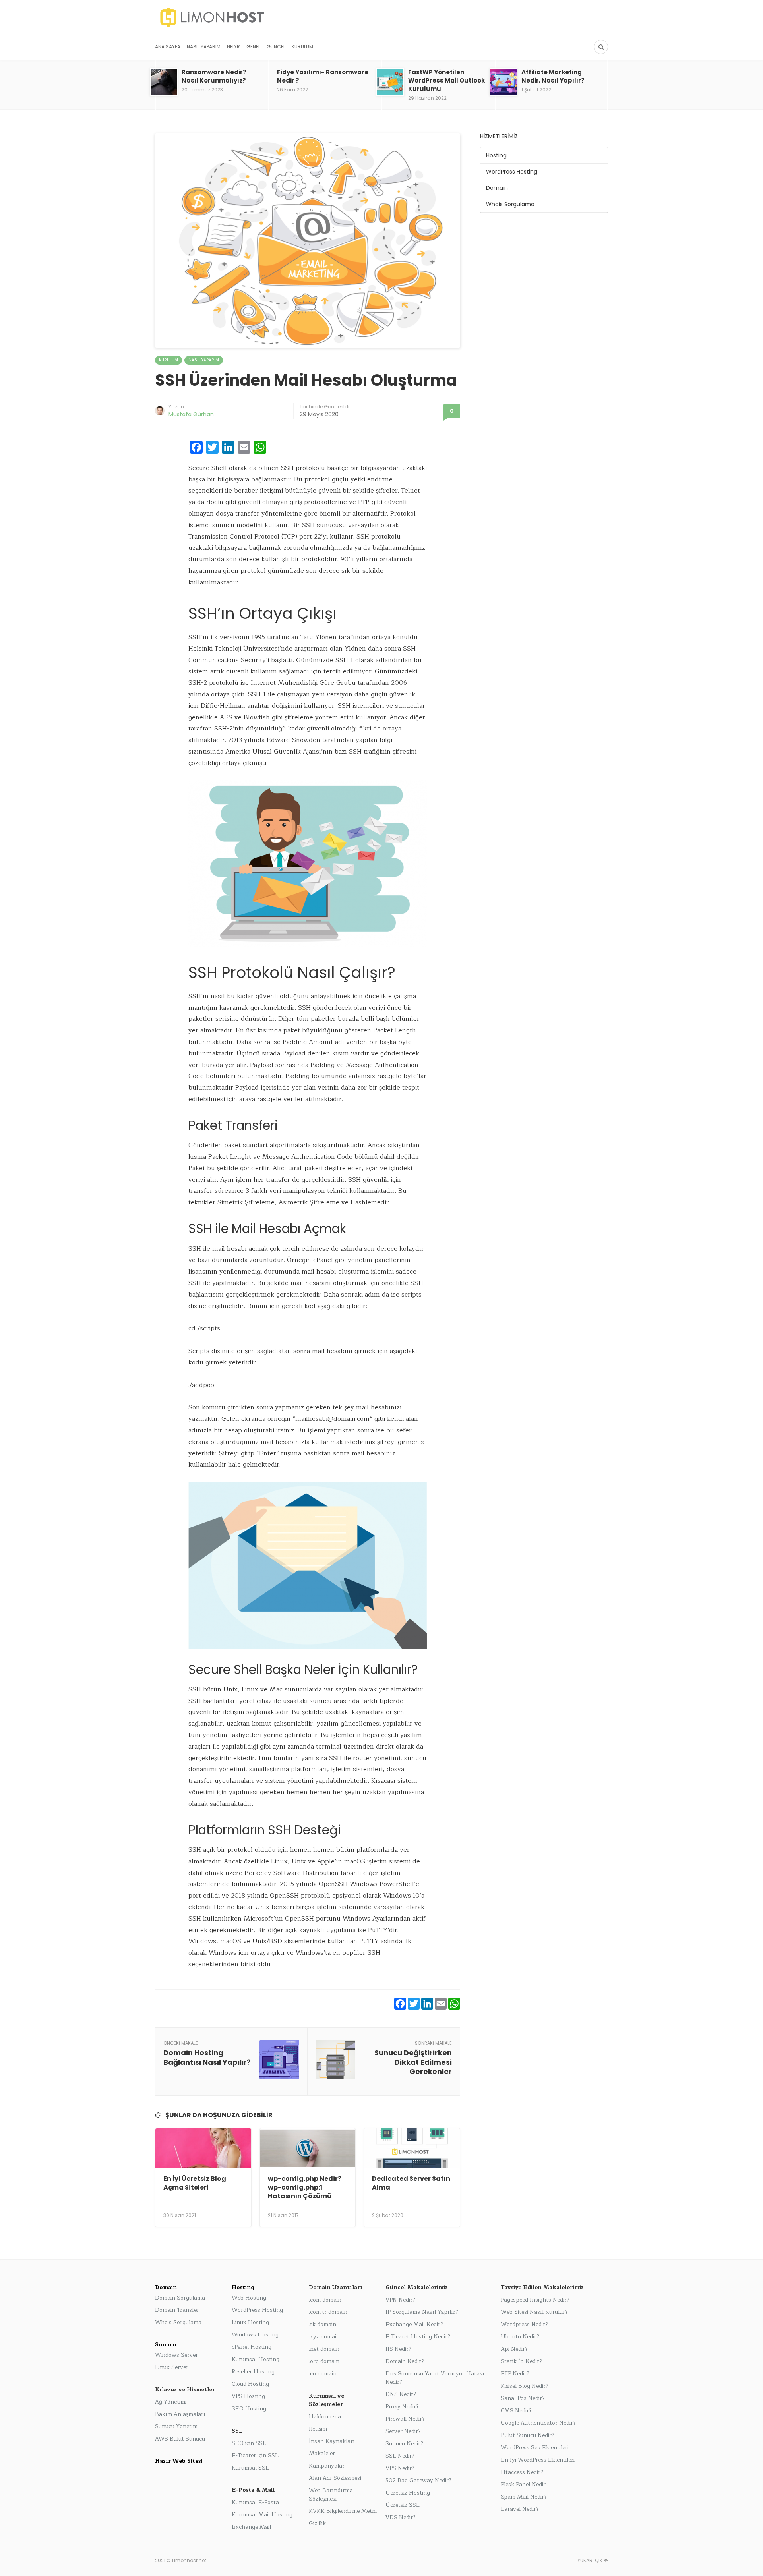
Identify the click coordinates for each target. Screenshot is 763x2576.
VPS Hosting (248, 2396)
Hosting (496, 155)
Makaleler (322, 2453)
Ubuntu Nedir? (520, 2337)
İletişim (318, 2429)
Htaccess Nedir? (522, 2472)
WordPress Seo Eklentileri (535, 2447)
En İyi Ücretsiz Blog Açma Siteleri (195, 2183)
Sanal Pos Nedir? (523, 2398)
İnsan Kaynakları (332, 2441)
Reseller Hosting (253, 2372)
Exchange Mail (251, 2527)
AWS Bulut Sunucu (180, 2439)
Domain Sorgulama (180, 2298)
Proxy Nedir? (402, 2407)
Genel (253, 47)
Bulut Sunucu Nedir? (528, 2435)
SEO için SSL (249, 2443)
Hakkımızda (325, 2417)
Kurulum (302, 47)
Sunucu (166, 2345)
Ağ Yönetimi (171, 2402)
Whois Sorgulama (510, 204)
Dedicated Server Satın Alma (411, 2183)
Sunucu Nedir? (404, 2444)
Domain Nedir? (405, 2361)
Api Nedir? (514, 2349)
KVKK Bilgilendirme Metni (343, 2511)
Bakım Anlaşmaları (180, 2414)
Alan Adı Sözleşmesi (335, 2478)
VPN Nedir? (400, 2300)
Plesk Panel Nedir (523, 2484)
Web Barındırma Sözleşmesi (331, 2495)
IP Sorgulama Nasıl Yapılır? (422, 2312)
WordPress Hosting (512, 172)
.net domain (324, 2349)
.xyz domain (324, 2337)
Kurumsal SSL (250, 2468)
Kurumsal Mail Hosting (262, 2515)
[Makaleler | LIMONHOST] (268, 17)
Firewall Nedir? (405, 2419)
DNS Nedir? (401, 2394)
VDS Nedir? (401, 2517)
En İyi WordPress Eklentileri (538, 2460)
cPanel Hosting (252, 2347)
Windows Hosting (255, 2335)
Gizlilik (317, 2523)
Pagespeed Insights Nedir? (535, 2300)
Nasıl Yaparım (204, 47)
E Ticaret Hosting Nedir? (418, 2337)
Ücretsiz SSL (403, 2505)
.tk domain (322, 2324)
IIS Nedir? (398, 2349)
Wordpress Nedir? (524, 2324)
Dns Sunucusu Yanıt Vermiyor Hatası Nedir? (435, 2378)
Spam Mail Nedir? (524, 2497)
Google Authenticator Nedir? (538, 2423)
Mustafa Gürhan (191, 414)
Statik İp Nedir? (521, 2361)
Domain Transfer (177, 2310)
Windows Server (176, 2355)
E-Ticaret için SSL (255, 2455)
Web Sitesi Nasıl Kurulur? (534, 2312)
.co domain (323, 2374)
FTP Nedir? (515, 2374)
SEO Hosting (249, 2409)
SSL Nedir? (400, 2456)
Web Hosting (249, 2298)
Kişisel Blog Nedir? (525, 2386)
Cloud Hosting (250, 2384)
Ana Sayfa (168, 47)
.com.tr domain (328, 2312)
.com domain (325, 2300)
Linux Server (172, 2367)
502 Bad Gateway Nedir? (418, 2480)
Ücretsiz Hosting (408, 2493)
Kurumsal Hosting (256, 2359)
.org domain (324, 2361)
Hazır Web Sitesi (179, 2461)
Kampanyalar (327, 2466)
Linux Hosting (250, 2322)
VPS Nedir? (400, 2468)
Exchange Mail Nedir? (414, 2324)
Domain (497, 188)
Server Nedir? (403, 2431)
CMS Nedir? (516, 2411)
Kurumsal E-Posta (255, 2502)
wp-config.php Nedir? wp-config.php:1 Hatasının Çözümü (305, 2188)
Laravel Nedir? (520, 2509)
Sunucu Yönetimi (177, 2426)
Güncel (276, 47)
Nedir (233, 47)
